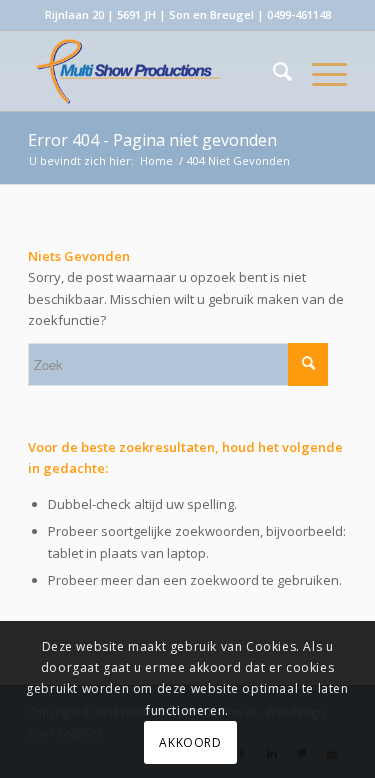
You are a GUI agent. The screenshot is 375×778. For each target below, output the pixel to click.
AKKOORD (190, 742)
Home (156, 160)
